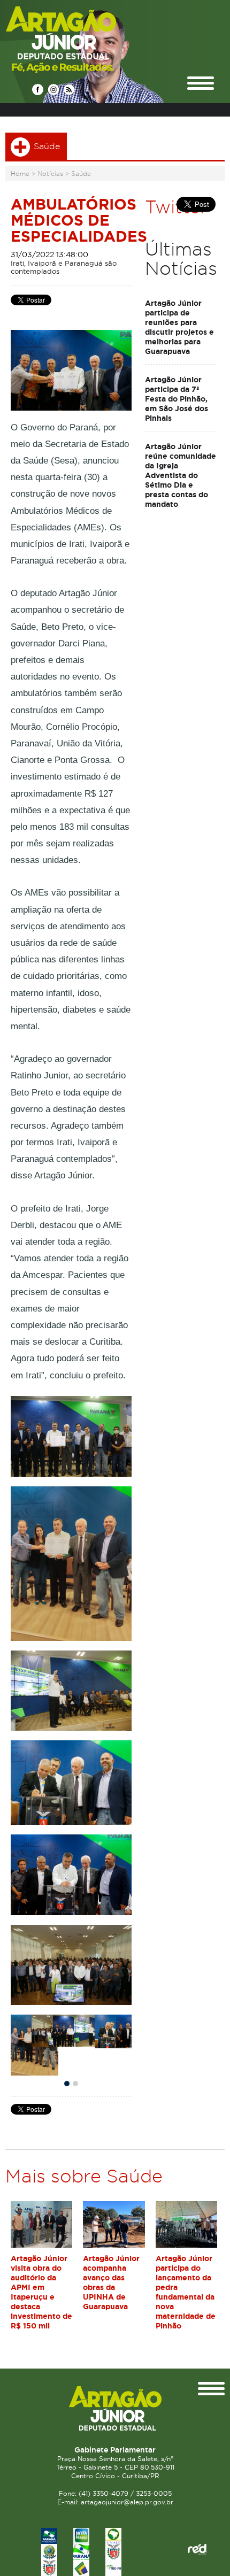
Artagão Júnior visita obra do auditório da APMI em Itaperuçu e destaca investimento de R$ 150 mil (41, 2292)
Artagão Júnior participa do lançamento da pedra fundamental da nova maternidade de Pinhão (186, 2292)
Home (20, 173)
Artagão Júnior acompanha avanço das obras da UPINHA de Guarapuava (111, 2282)
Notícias (50, 173)
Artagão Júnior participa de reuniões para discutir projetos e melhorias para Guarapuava (179, 327)
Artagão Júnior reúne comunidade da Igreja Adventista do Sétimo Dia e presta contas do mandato (181, 475)
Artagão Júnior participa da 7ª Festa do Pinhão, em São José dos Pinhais (177, 399)
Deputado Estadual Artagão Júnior (86, 39)
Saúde (81, 173)
